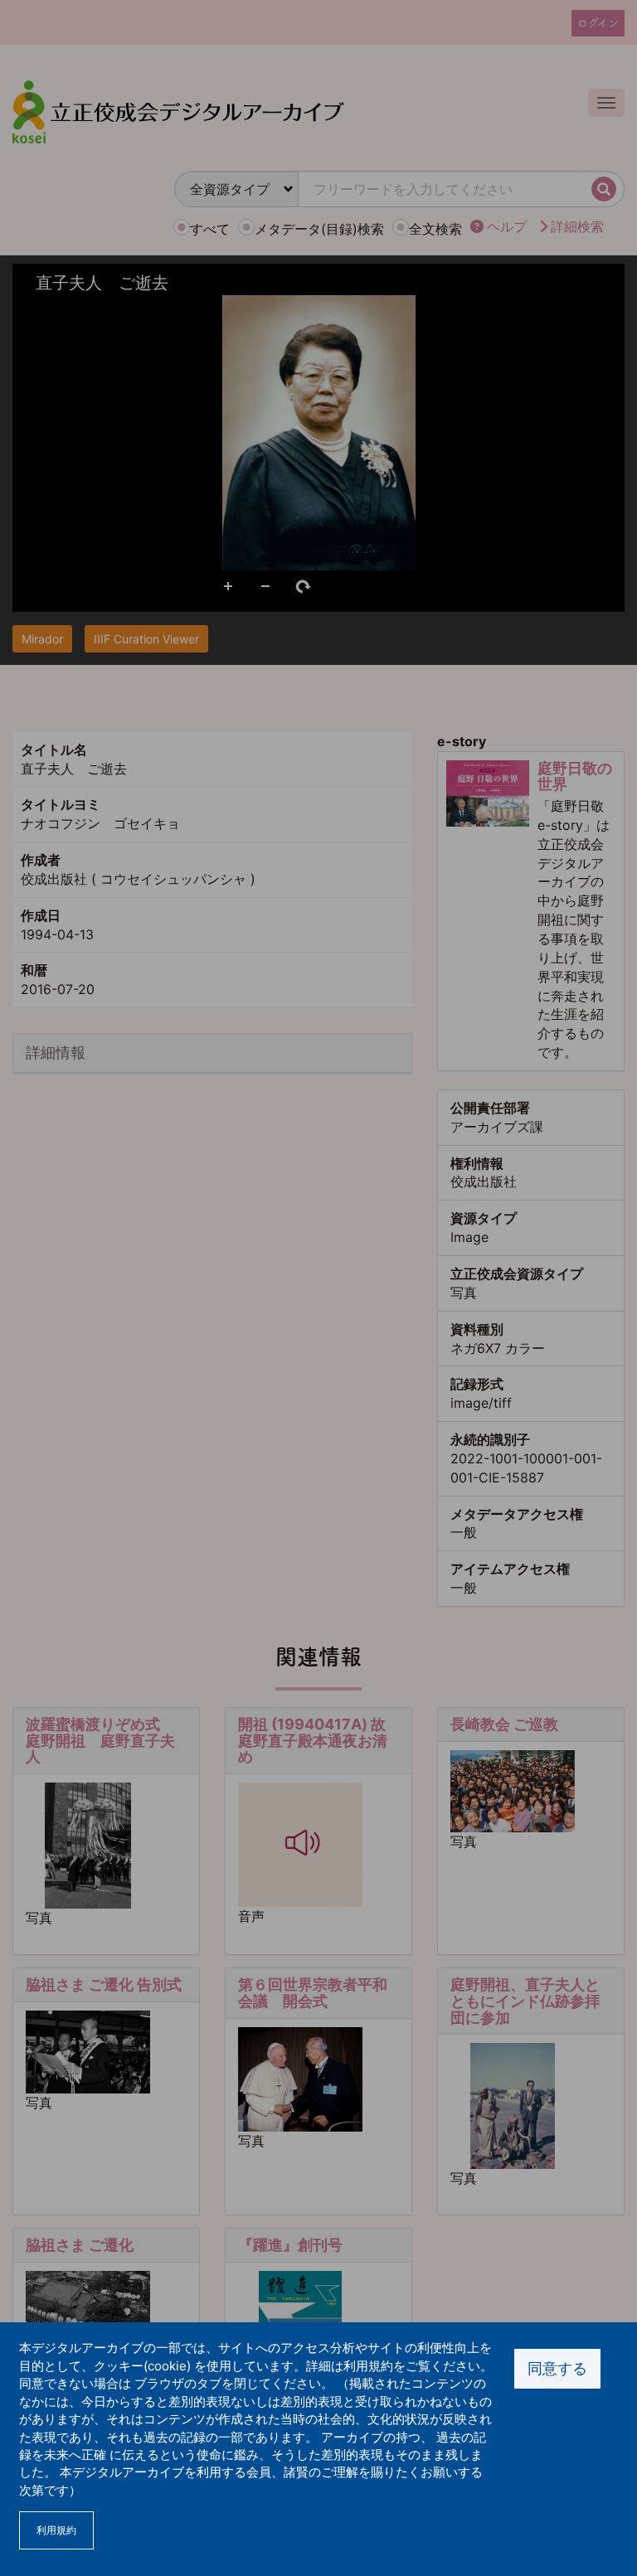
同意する (557, 2368)
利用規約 (56, 2530)
